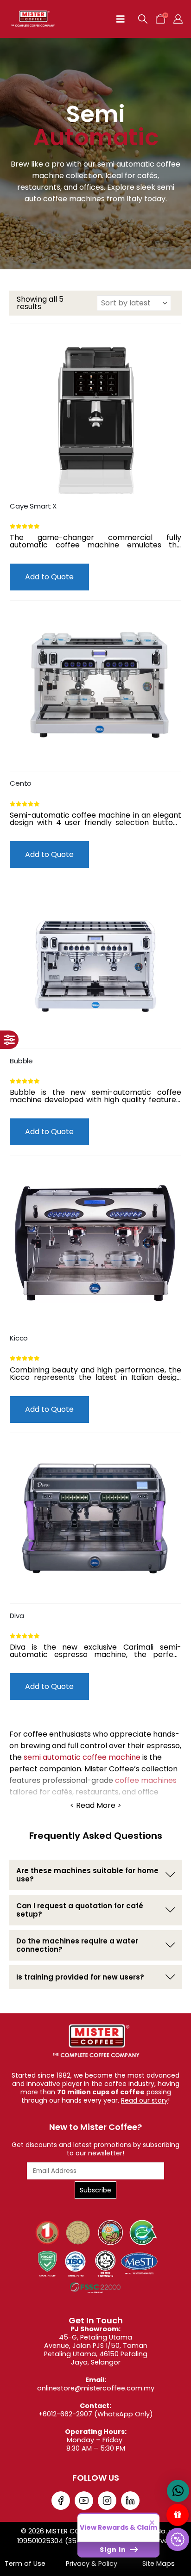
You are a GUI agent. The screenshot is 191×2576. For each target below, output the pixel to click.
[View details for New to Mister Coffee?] (61, 2501)
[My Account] (178, 19)
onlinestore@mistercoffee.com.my (96, 2388)
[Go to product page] (95, 409)
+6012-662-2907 (65, 2414)
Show (178, 2515)
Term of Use (25, 2564)
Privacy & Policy (92, 2564)
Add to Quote (49, 577)
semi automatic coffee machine (82, 1757)
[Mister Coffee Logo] (95, 2041)
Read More (96, 1806)
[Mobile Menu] (121, 19)
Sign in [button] (114, 2550)
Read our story (144, 2100)
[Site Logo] (33, 19)
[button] (143, 19)
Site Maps (159, 2564)
